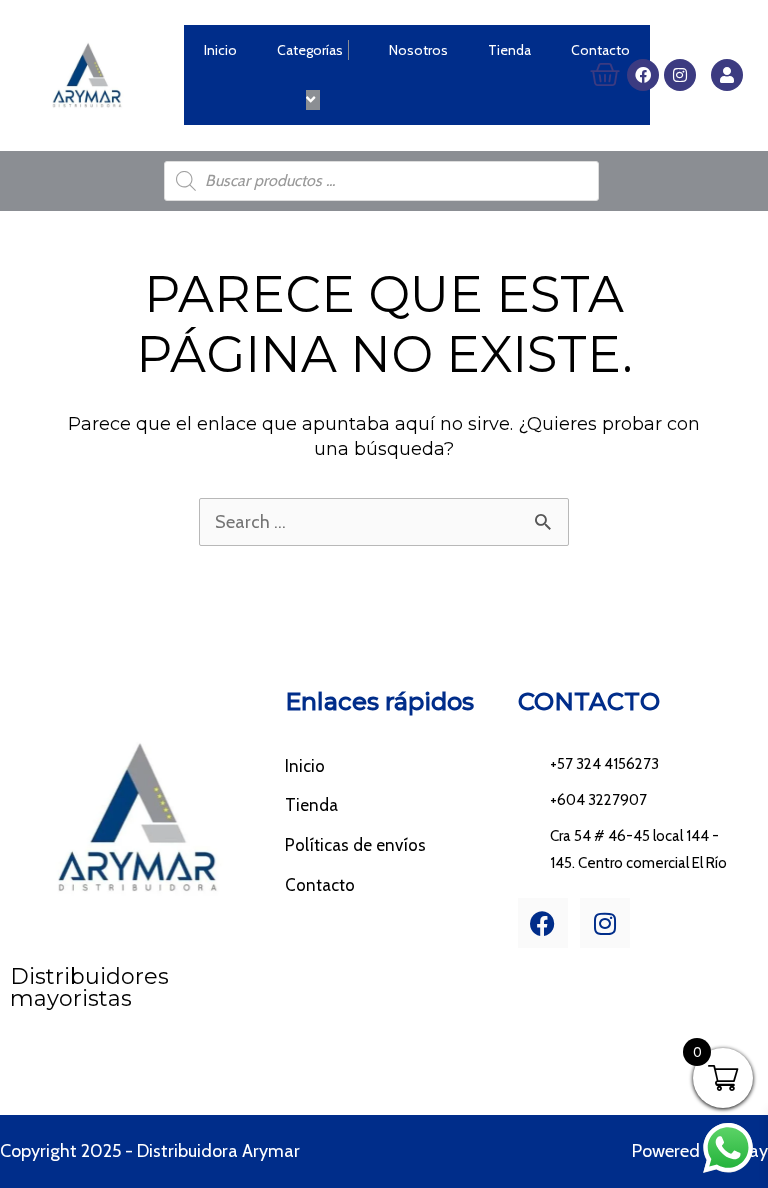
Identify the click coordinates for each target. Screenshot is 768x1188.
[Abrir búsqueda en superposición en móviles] (382, 181)
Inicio (220, 50)
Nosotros (418, 50)
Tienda (509, 50)
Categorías (310, 50)
